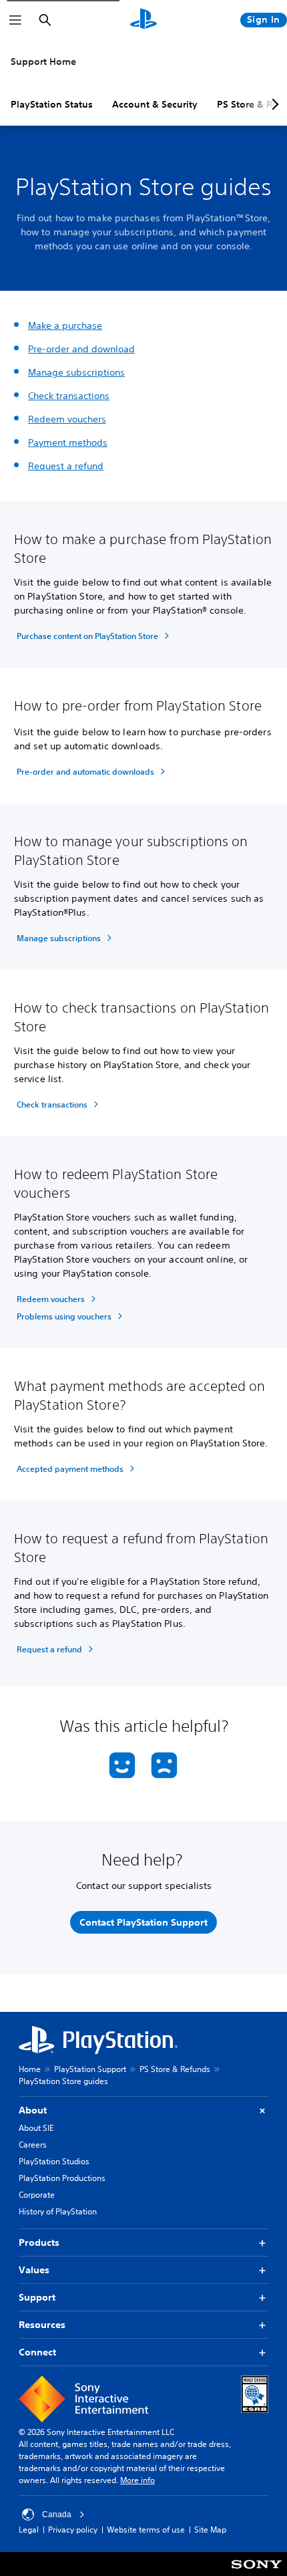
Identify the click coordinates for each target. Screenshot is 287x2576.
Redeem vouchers (67, 419)
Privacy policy (73, 2530)
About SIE (36, 2128)
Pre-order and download (81, 349)
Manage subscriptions (76, 372)
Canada (57, 2515)
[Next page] (273, 104)
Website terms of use (146, 2530)
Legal (29, 2530)
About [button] (33, 2110)
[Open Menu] (15, 20)
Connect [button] (37, 2352)
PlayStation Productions (62, 2178)
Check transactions (69, 396)
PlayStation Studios (54, 2161)
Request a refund (66, 466)
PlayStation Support (90, 2069)
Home (30, 2069)
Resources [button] (42, 2325)
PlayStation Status (52, 104)
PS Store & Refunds (175, 2069)
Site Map (210, 2530)
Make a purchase (65, 326)
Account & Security (155, 104)
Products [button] (39, 2242)
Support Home (43, 61)
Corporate (37, 2195)
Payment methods (68, 442)
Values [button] (34, 2270)
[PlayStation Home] (143, 20)
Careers (33, 2145)
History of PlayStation (58, 2211)
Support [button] (37, 2297)
